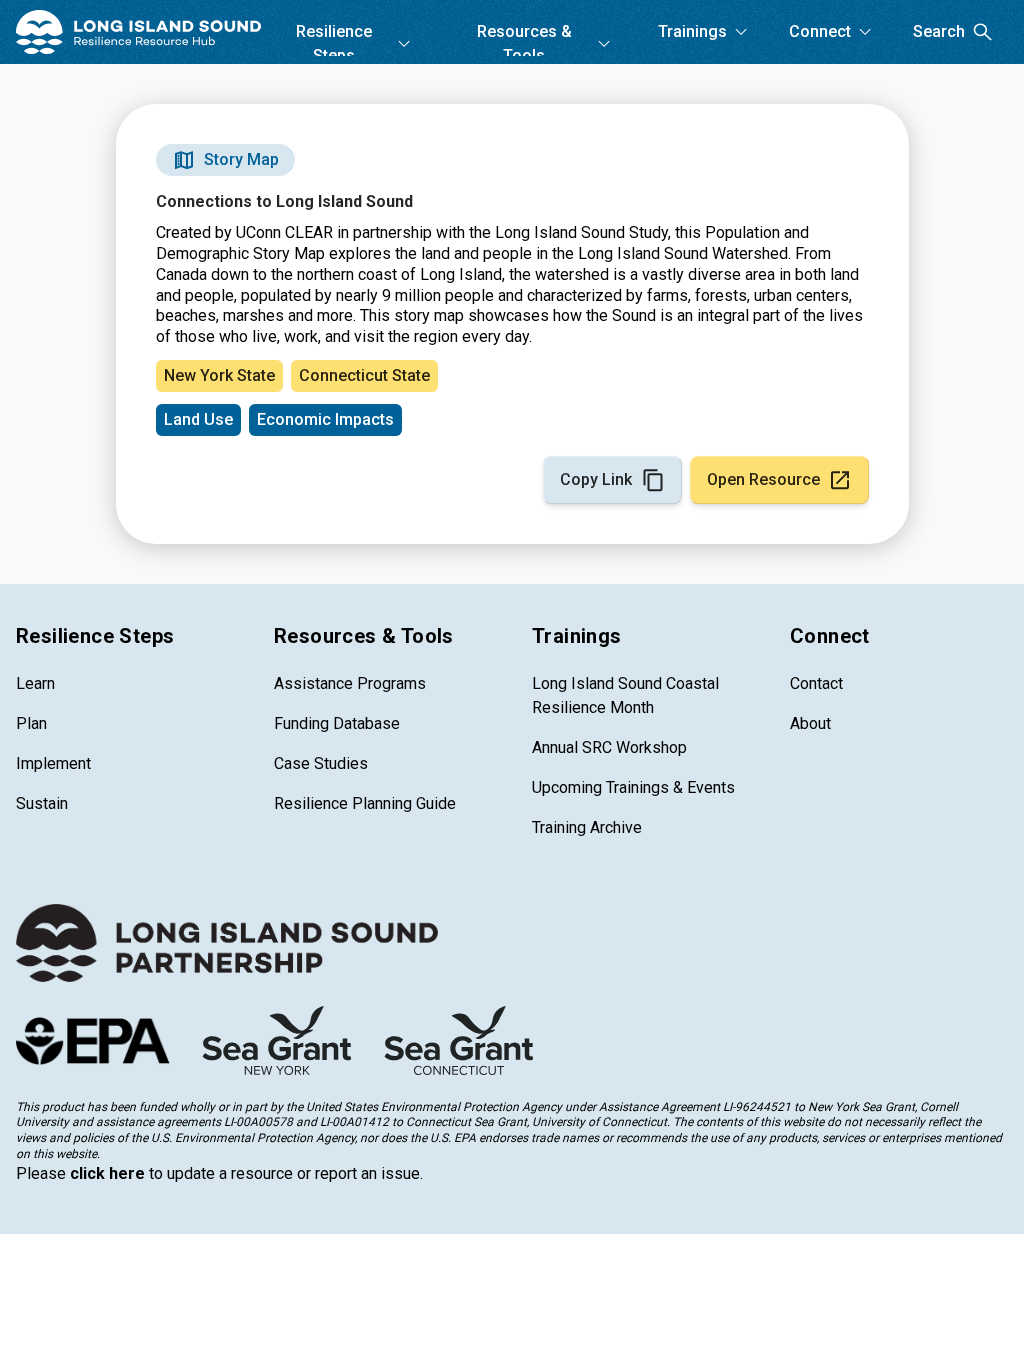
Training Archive (587, 827)
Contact (816, 683)
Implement (53, 763)
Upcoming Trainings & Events (633, 787)
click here (107, 1173)
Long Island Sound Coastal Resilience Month (625, 695)
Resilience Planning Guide (365, 803)
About (810, 723)
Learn (35, 683)
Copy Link (596, 479)
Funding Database (337, 723)
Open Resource (763, 479)
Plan (31, 723)
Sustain (42, 803)
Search (939, 31)
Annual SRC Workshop (609, 747)
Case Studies (321, 763)
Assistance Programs (350, 683)
